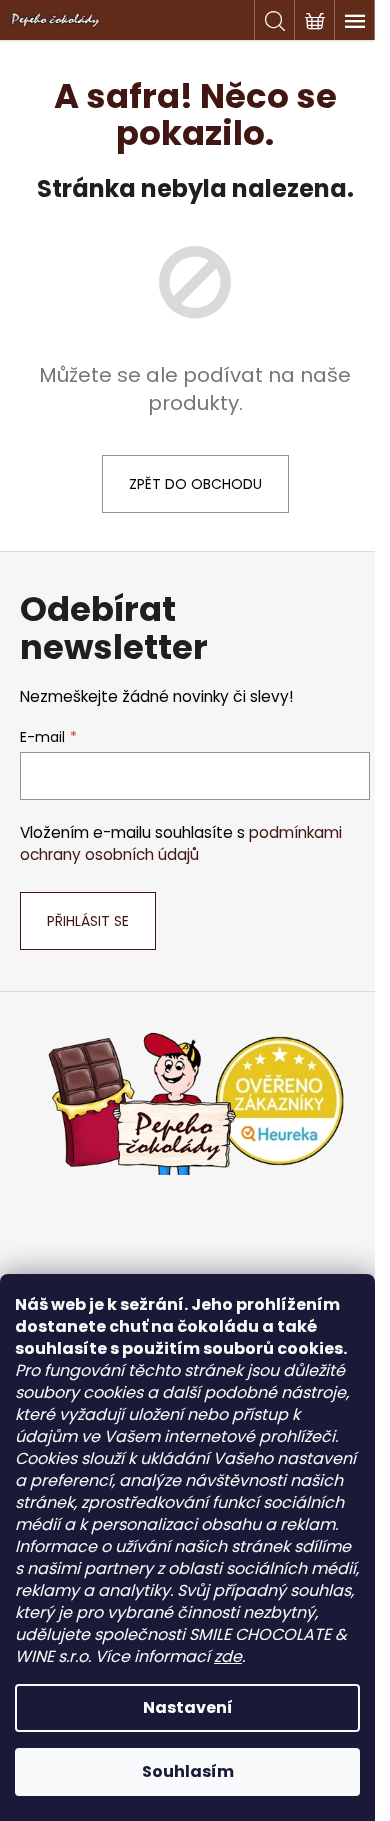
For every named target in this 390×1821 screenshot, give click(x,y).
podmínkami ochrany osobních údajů (181, 843)
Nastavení (188, 1707)
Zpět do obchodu (195, 484)
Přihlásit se (88, 921)
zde (228, 1656)
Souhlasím (188, 1771)
